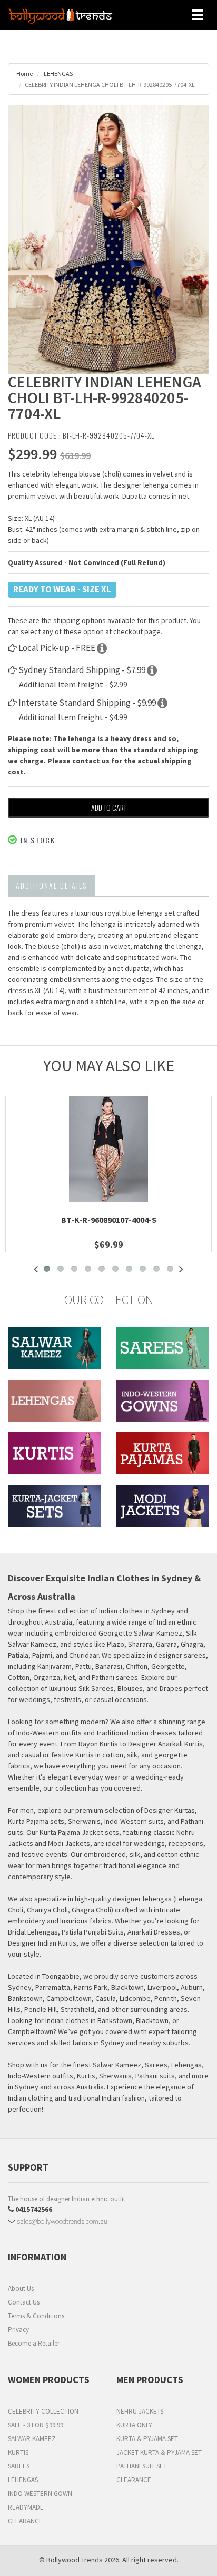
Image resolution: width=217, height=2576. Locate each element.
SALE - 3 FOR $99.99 (36, 2425)
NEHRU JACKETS (140, 2411)
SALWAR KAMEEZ (32, 2439)
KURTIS (18, 2452)
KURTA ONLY (134, 2425)
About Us (21, 2288)
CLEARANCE (25, 2521)
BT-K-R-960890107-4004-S (109, 1220)
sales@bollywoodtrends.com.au (61, 2221)
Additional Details (51, 885)
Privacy (18, 2330)
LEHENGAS (58, 74)
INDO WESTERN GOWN (40, 2494)
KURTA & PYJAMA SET (147, 2439)
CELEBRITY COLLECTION (43, 2411)
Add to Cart (109, 807)
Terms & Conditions (36, 2316)
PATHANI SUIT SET (142, 2466)
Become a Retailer (34, 2343)
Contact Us (24, 2302)
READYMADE (26, 2507)
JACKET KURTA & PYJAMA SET (159, 2452)
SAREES (19, 2466)
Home (24, 74)
